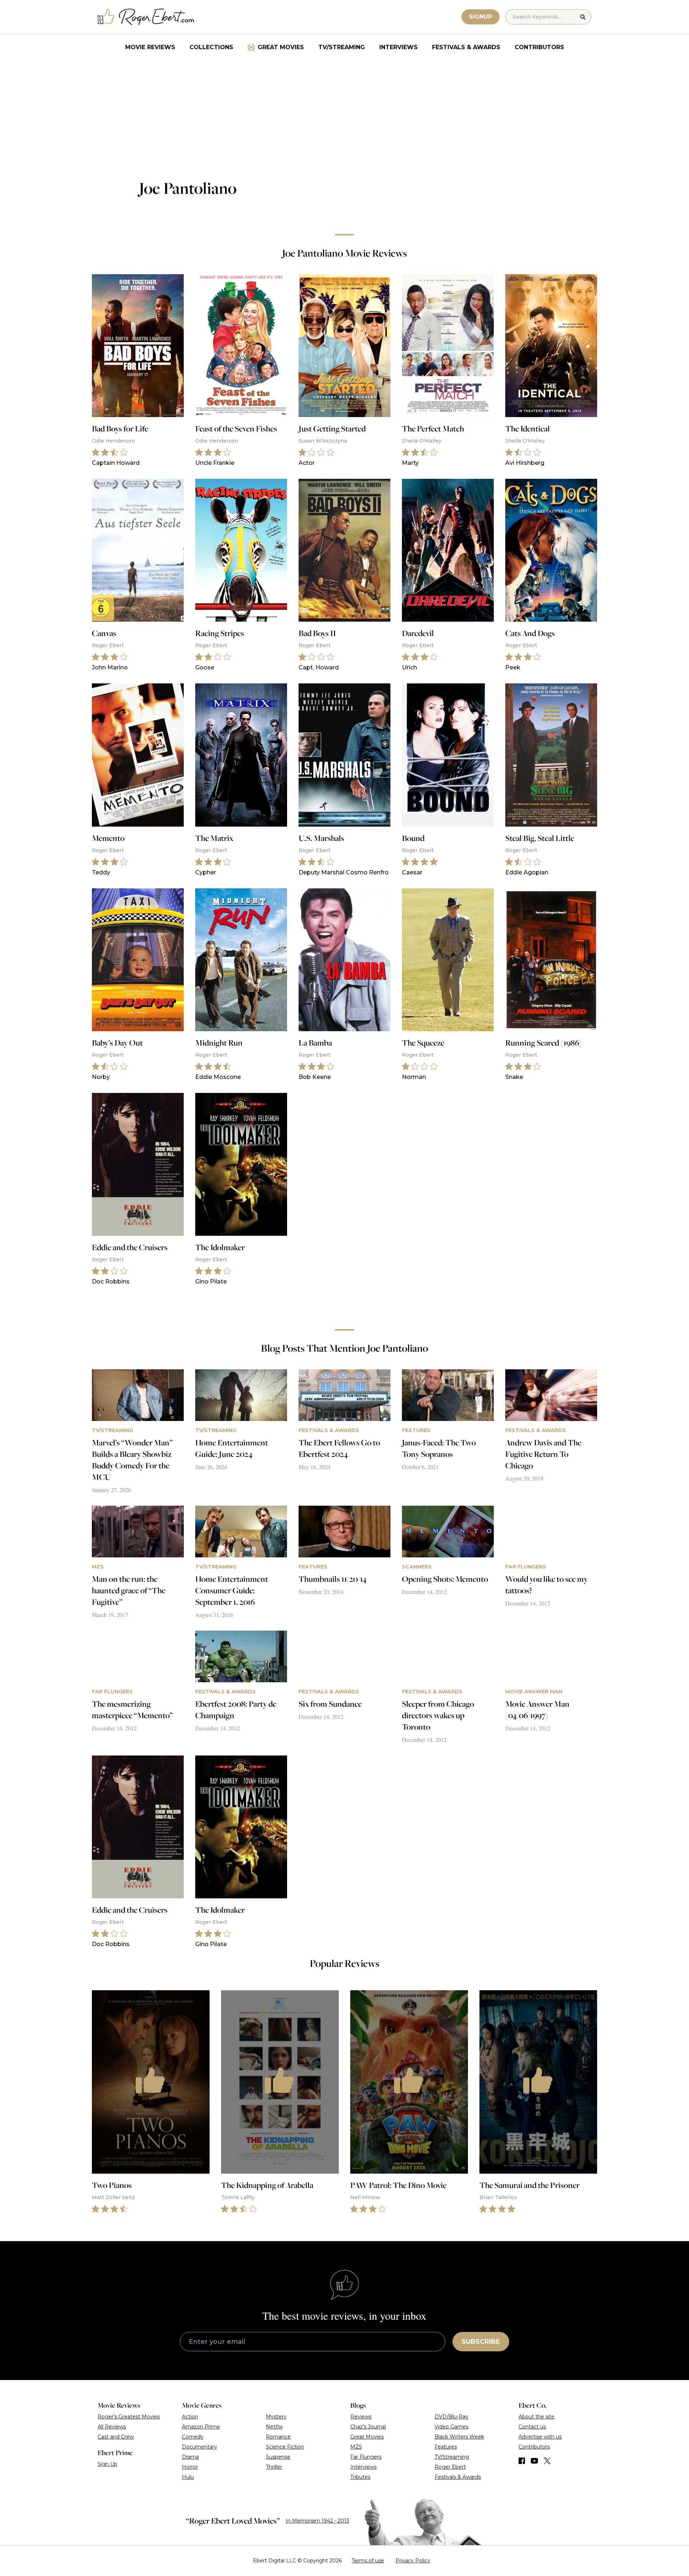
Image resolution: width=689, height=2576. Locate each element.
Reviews (361, 2417)
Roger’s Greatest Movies (129, 2417)
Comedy (193, 2437)
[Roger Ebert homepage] (146, 17)
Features (446, 2447)
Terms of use (368, 2561)
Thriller (274, 2467)
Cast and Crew (116, 2437)
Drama (190, 2457)
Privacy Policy (413, 2561)
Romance (278, 2437)
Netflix (274, 2427)
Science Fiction (285, 2447)
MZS (356, 2447)
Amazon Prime (201, 2427)
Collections (211, 47)
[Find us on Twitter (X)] (547, 2461)
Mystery (276, 2417)
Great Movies (281, 47)
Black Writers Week (459, 2437)
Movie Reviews (150, 47)
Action (190, 2417)
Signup (481, 17)
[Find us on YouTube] (535, 2461)
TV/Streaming (342, 47)
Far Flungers (366, 2457)
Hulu (188, 2477)
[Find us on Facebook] (522, 2461)
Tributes (360, 2477)
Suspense (278, 2457)
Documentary (200, 2447)
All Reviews (112, 2427)
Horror (190, 2467)
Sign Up (107, 2464)
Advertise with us (540, 2437)
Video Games (451, 2427)
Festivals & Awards (466, 47)
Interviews (399, 47)
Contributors (539, 47)
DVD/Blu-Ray (451, 2417)
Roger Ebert (450, 2467)
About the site (536, 2417)
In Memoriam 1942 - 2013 (317, 2521)
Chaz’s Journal (368, 2427)
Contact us (532, 2427)
